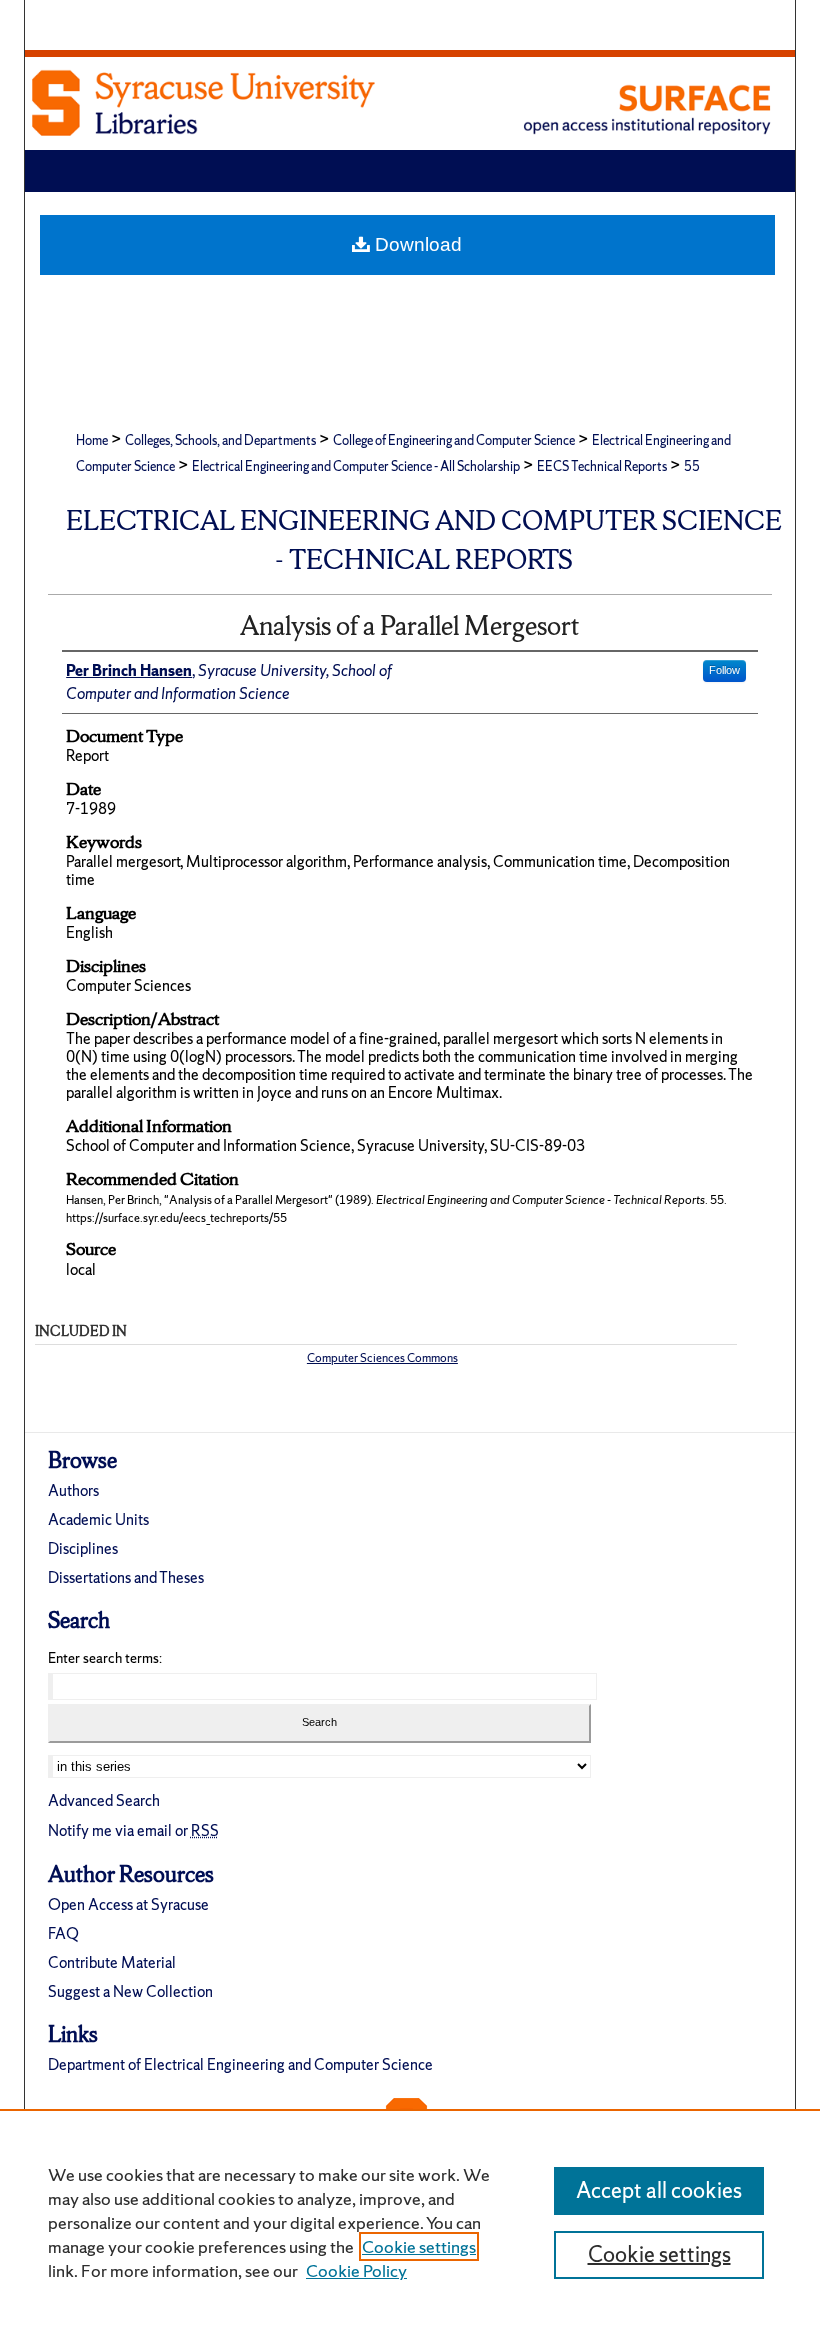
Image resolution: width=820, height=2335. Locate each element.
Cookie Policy (356, 2270)
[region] (410, 2222)
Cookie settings (419, 2246)
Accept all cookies (659, 2190)
